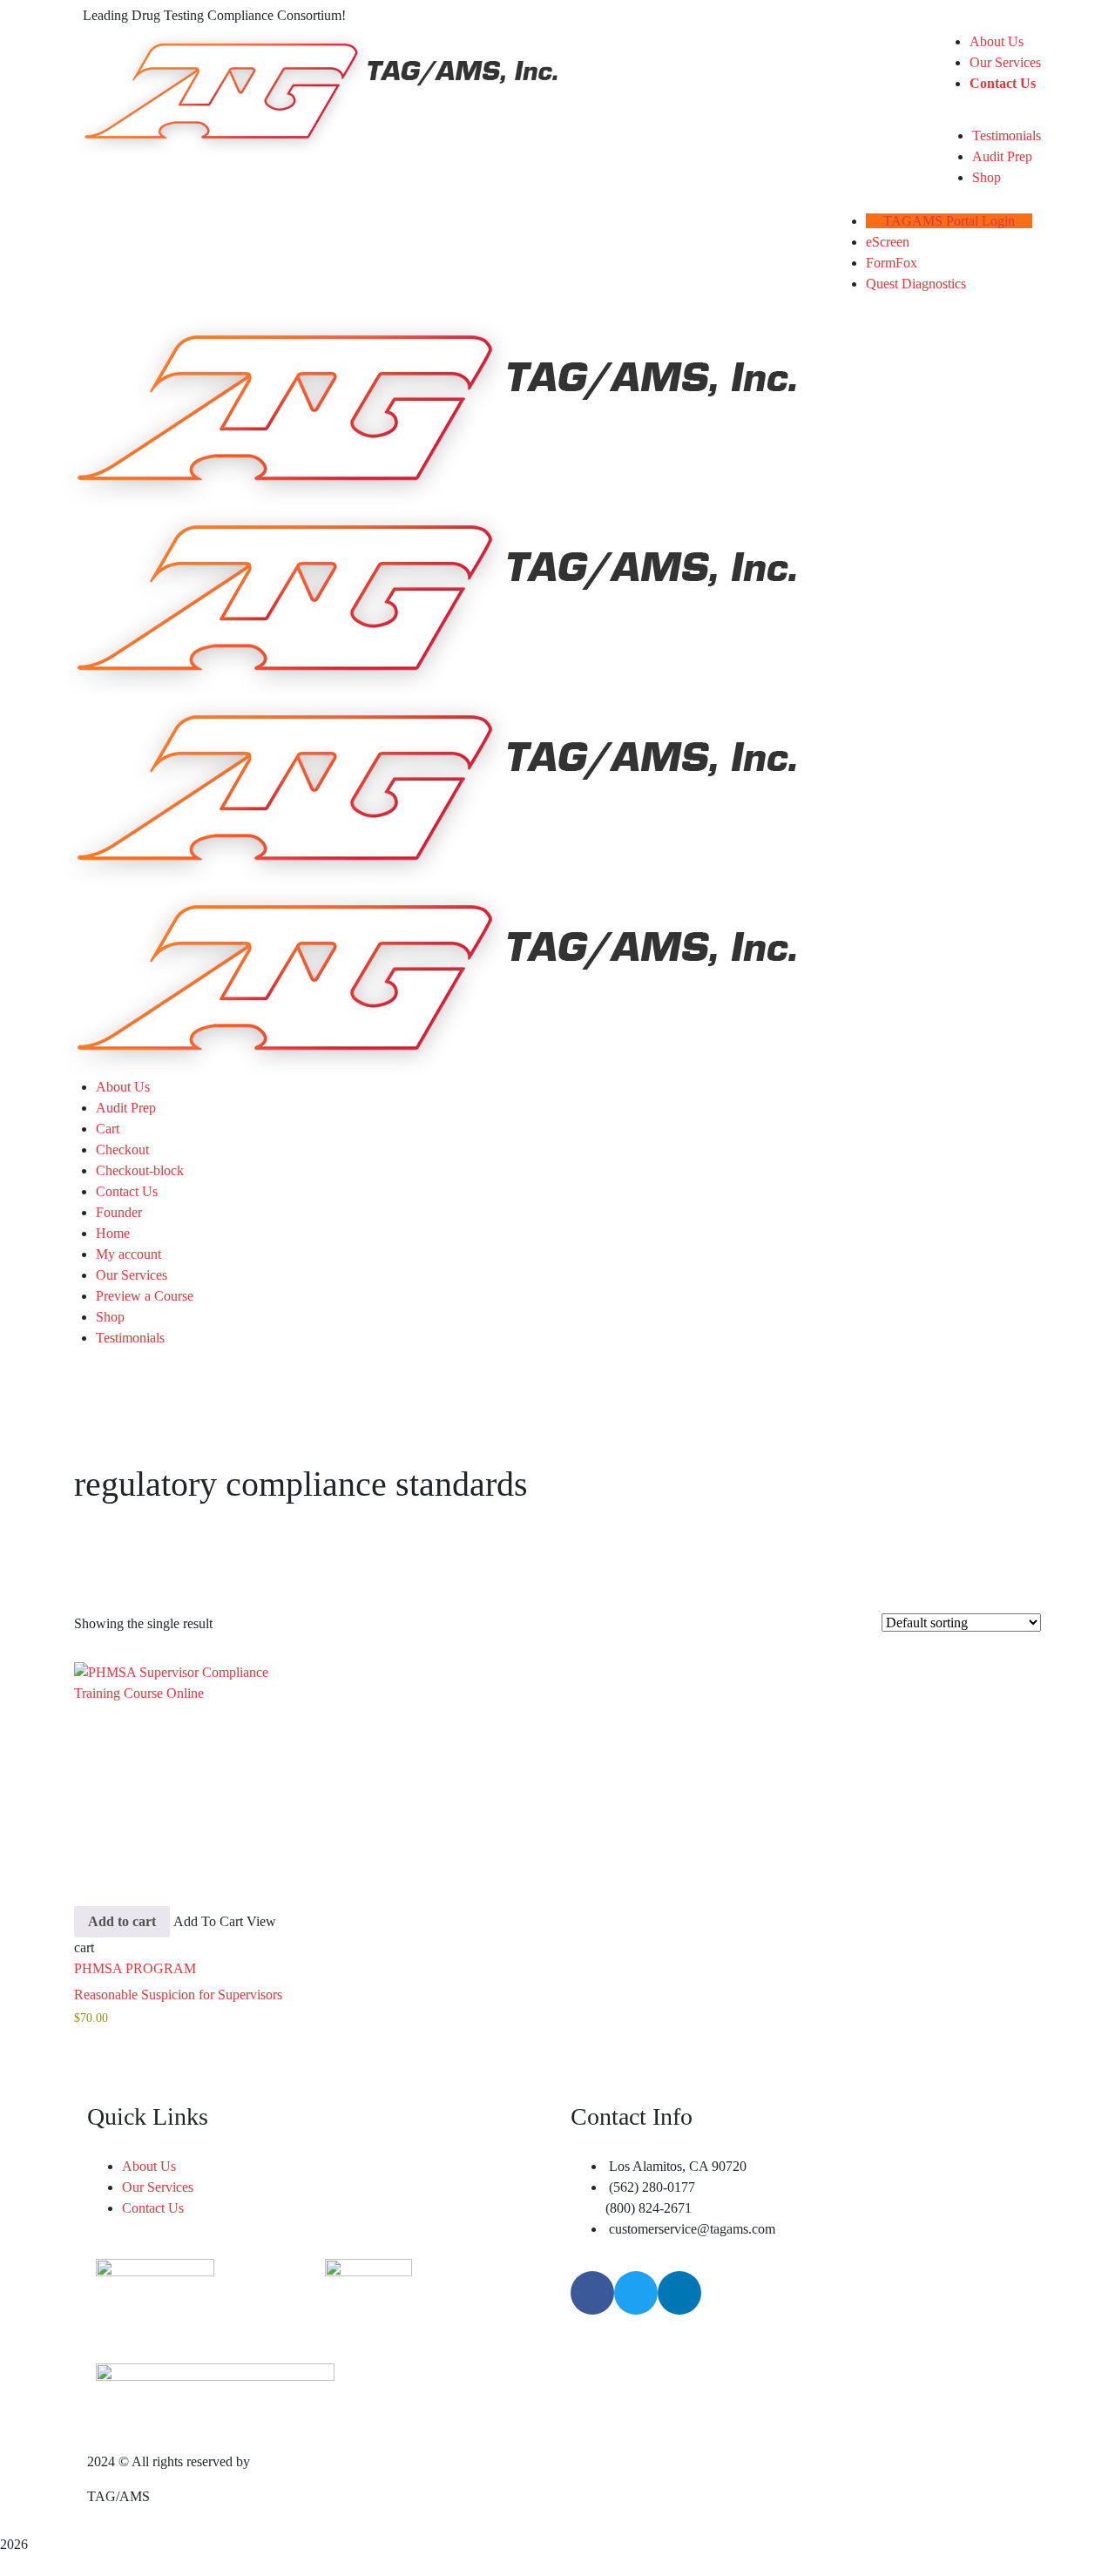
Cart (108, 1129)
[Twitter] (636, 2293)
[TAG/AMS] (429, 411)
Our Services (132, 1275)
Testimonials (130, 1338)
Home (113, 1233)
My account (128, 1254)
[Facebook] (592, 2293)
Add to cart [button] (122, 1921)
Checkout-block (140, 1170)
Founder (119, 1212)
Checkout (122, 1149)
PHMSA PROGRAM (135, 1968)
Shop (110, 1317)
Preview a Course (145, 1296)
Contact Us (127, 1191)
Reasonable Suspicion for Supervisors (178, 1995)
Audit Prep (126, 1108)
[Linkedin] (679, 2293)
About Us (123, 1087)
